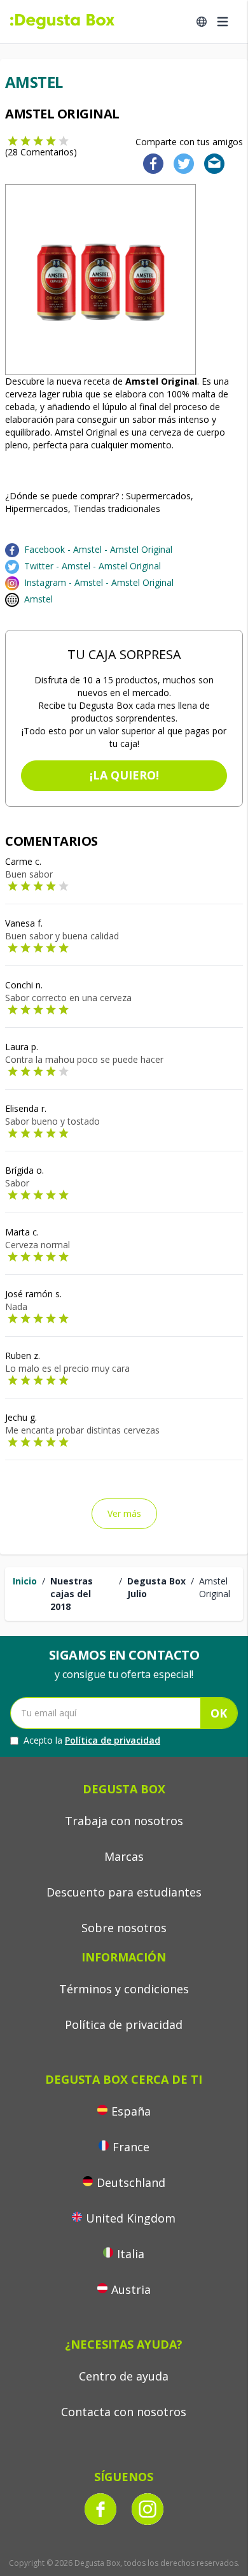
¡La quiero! (124, 775)
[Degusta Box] (62, 22)
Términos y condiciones (124, 1989)
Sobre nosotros (124, 1928)
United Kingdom (131, 2218)
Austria (131, 2289)
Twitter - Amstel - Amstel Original (93, 566)
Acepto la (92, 1740)
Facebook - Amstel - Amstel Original (98, 549)
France (131, 2147)
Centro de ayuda (124, 2376)
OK (219, 1713)
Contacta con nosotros (124, 2412)
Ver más (124, 1513)
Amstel (38, 599)
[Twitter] (181, 163)
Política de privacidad (113, 1740)
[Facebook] (149, 163)
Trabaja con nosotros (124, 1821)
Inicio (25, 1581)
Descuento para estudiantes (124, 1892)
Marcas (124, 1856)
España (131, 2111)
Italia (131, 2254)
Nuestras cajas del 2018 (72, 1594)
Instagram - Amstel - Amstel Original (99, 582)
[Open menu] (223, 22)
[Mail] (210, 163)
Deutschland (131, 2182)
